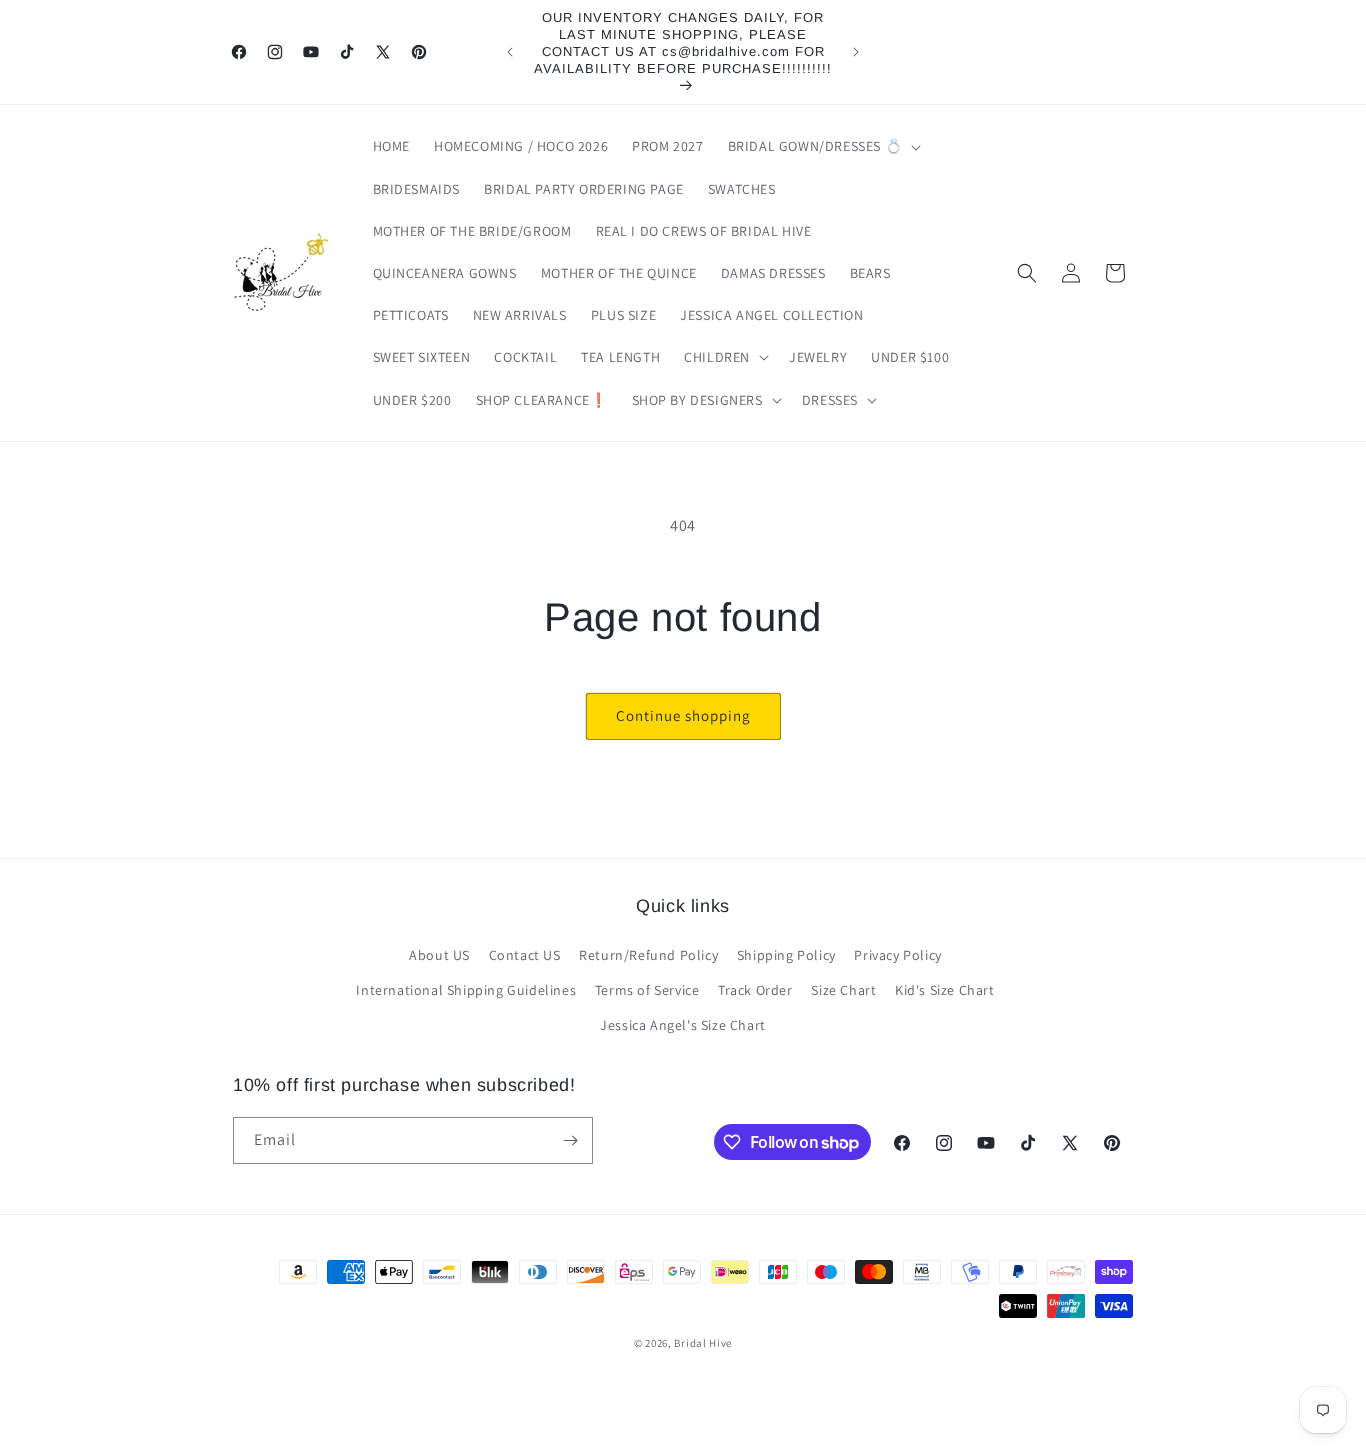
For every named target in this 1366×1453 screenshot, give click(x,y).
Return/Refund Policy (648, 955)
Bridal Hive (703, 1343)
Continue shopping (683, 715)
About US (439, 955)
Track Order (755, 990)
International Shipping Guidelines (466, 990)
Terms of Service (647, 990)
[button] (823, 146)
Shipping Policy (786, 955)
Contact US (525, 955)
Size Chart (843, 990)
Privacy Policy (897, 955)
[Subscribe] (570, 1140)
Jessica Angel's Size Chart (683, 1025)
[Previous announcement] (510, 52)
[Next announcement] (856, 52)
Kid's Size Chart (945, 990)
